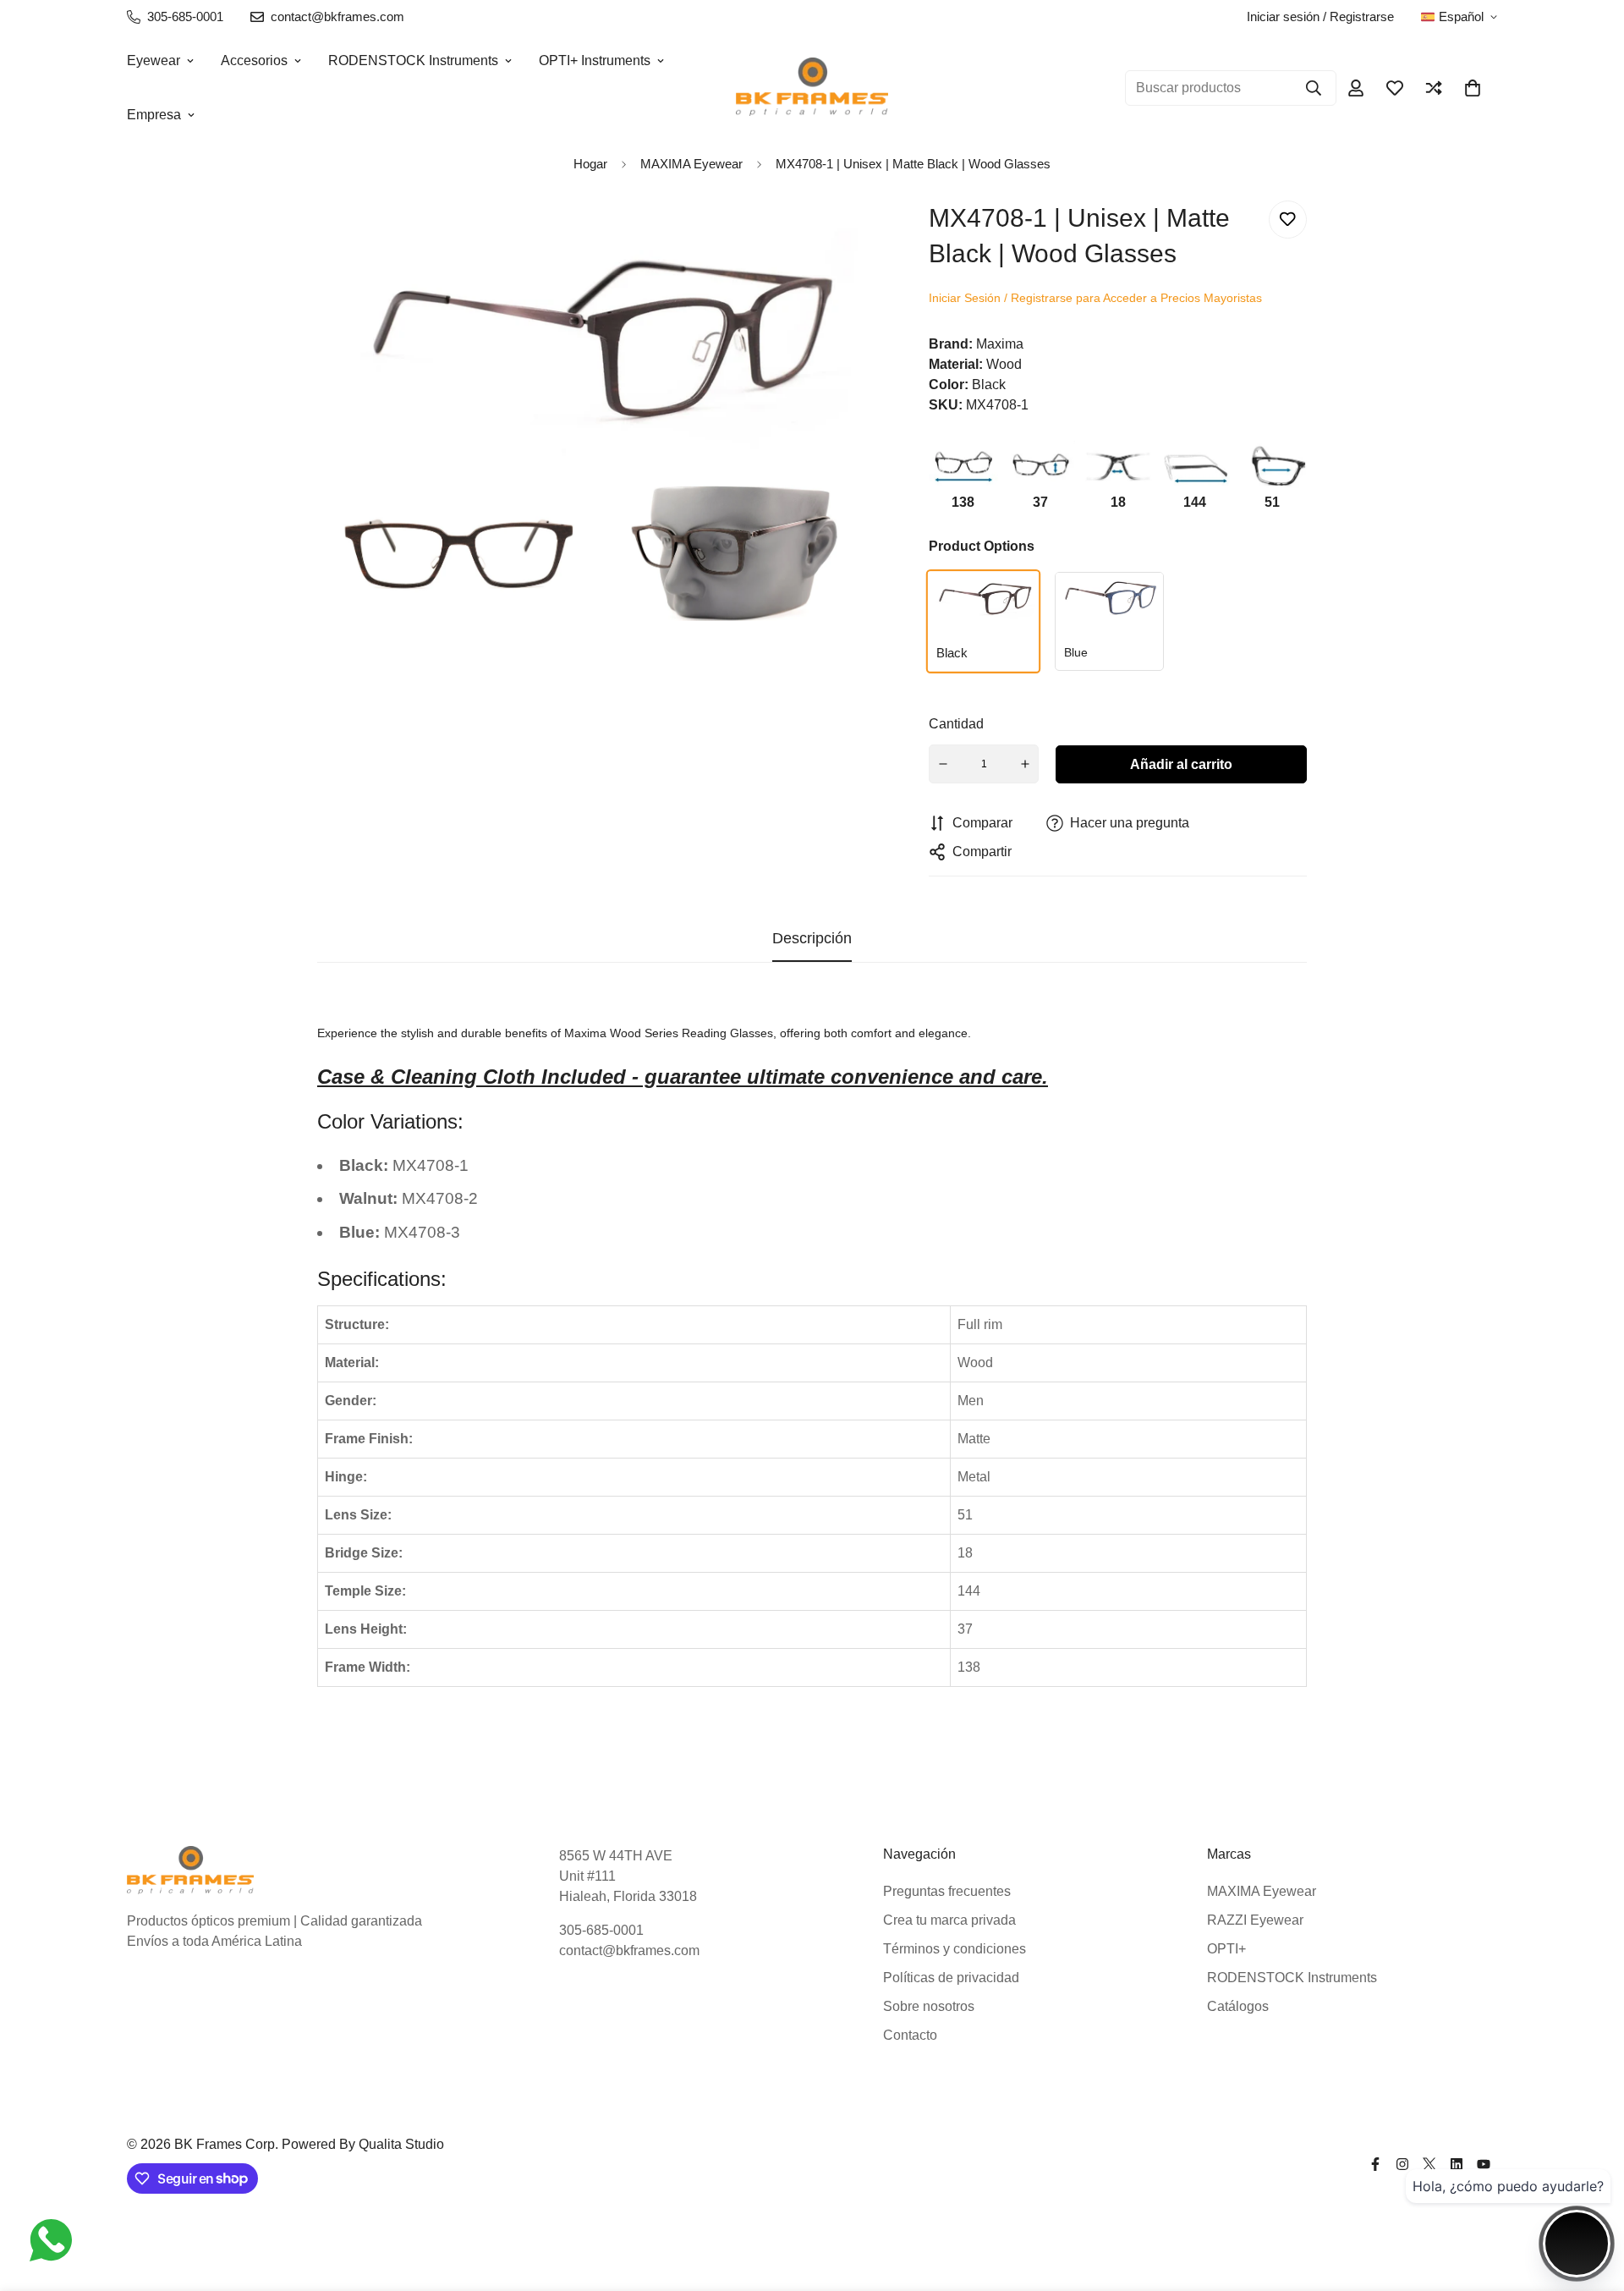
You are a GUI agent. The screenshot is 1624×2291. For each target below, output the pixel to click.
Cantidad (956, 724)
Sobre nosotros (929, 2006)
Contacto (910, 2035)
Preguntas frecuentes (947, 1891)
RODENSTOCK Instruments (413, 60)
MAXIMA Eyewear (1262, 1891)
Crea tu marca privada (949, 1920)
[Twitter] (1429, 2164)
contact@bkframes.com (629, 1950)
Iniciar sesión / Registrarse (1320, 16)
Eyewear (154, 60)
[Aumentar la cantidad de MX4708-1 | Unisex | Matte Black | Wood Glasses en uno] (1025, 764)
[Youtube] (1484, 2164)
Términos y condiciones (955, 1949)
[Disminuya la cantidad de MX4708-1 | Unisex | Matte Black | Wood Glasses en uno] (943, 764)
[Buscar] (1314, 88)
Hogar (590, 164)
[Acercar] (838, 236)
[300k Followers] (1375, 2164)
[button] (1473, 88)
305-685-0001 (601, 1930)
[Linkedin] (1457, 2164)
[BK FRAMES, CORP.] (812, 88)
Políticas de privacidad (951, 1978)
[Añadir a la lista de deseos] (1288, 220)
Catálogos (1238, 2006)
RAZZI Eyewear (1255, 1920)
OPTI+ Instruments (595, 60)
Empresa (154, 115)
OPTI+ (1226, 1949)
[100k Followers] (1402, 2164)
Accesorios (254, 60)
